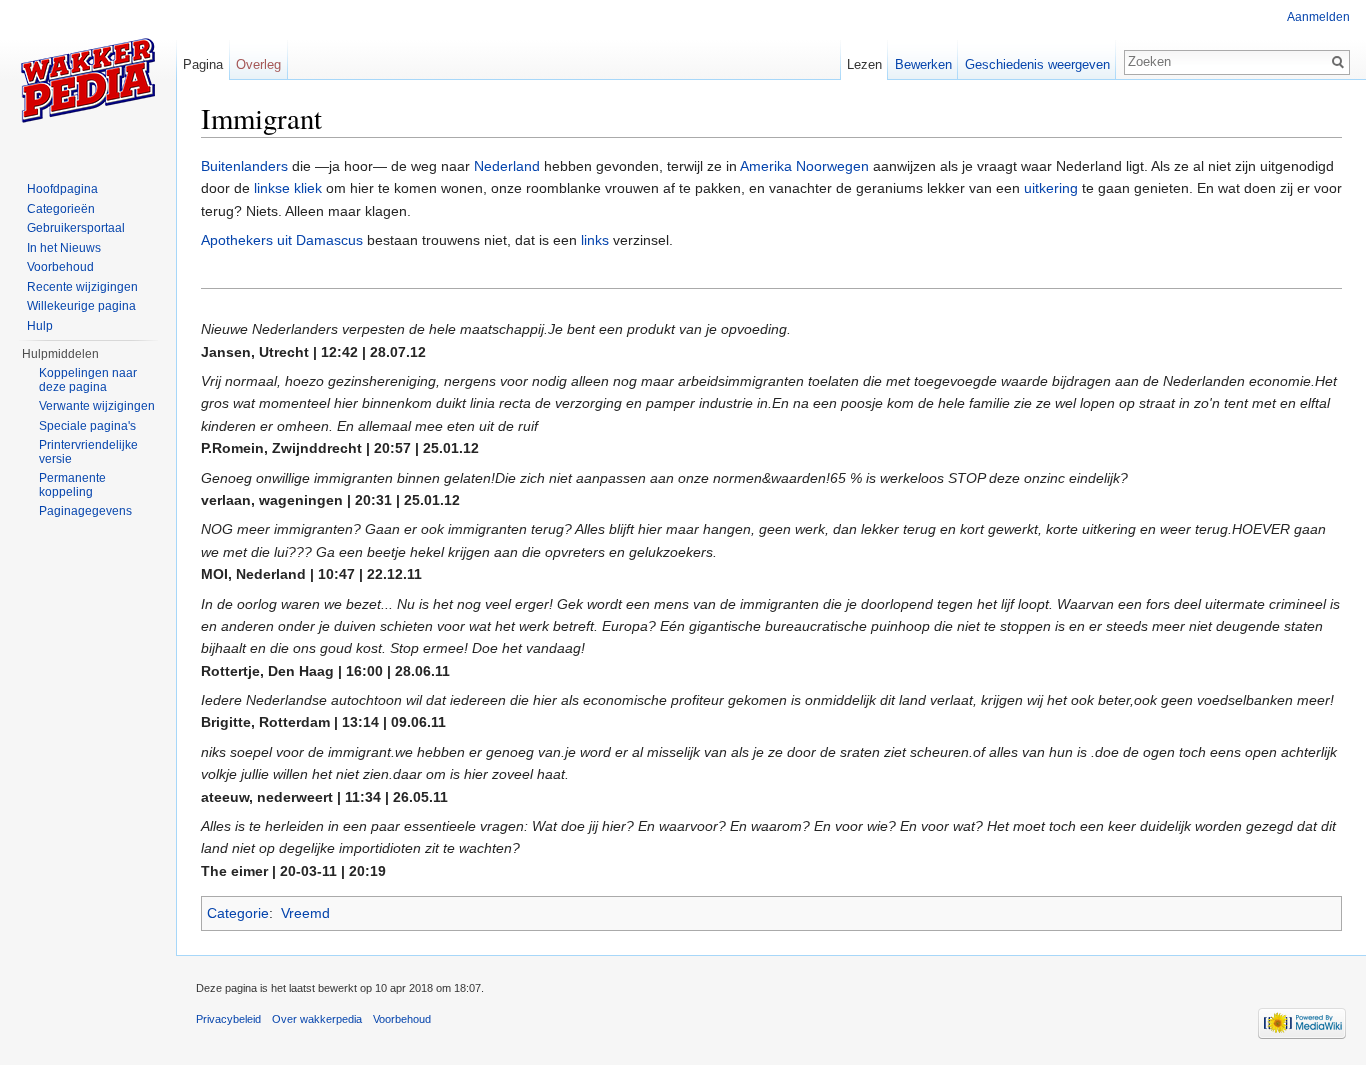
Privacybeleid (228, 1019)
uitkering (1051, 188)
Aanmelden (1318, 17)
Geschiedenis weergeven (1037, 64)
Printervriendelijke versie (88, 452)
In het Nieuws (64, 248)
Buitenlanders (244, 166)
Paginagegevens (85, 511)
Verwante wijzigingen (97, 406)
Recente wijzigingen (82, 287)
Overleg (258, 64)
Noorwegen (832, 166)
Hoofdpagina (62, 189)
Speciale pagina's (87, 426)
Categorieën (61, 209)
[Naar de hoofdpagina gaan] (88, 80)
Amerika (766, 166)
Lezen (864, 64)
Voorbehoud (60, 267)
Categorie (238, 913)
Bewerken (923, 64)
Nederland (507, 166)
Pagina (203, 64)
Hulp (40, 326)
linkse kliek (288, 188)
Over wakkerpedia (317, 1019)
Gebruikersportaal (76, 228)
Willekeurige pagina (81, 306)
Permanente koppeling (72, 485)
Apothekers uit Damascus (282, 240)
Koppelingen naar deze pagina (88, 380)
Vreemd (305, 913)
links (595, 240)
